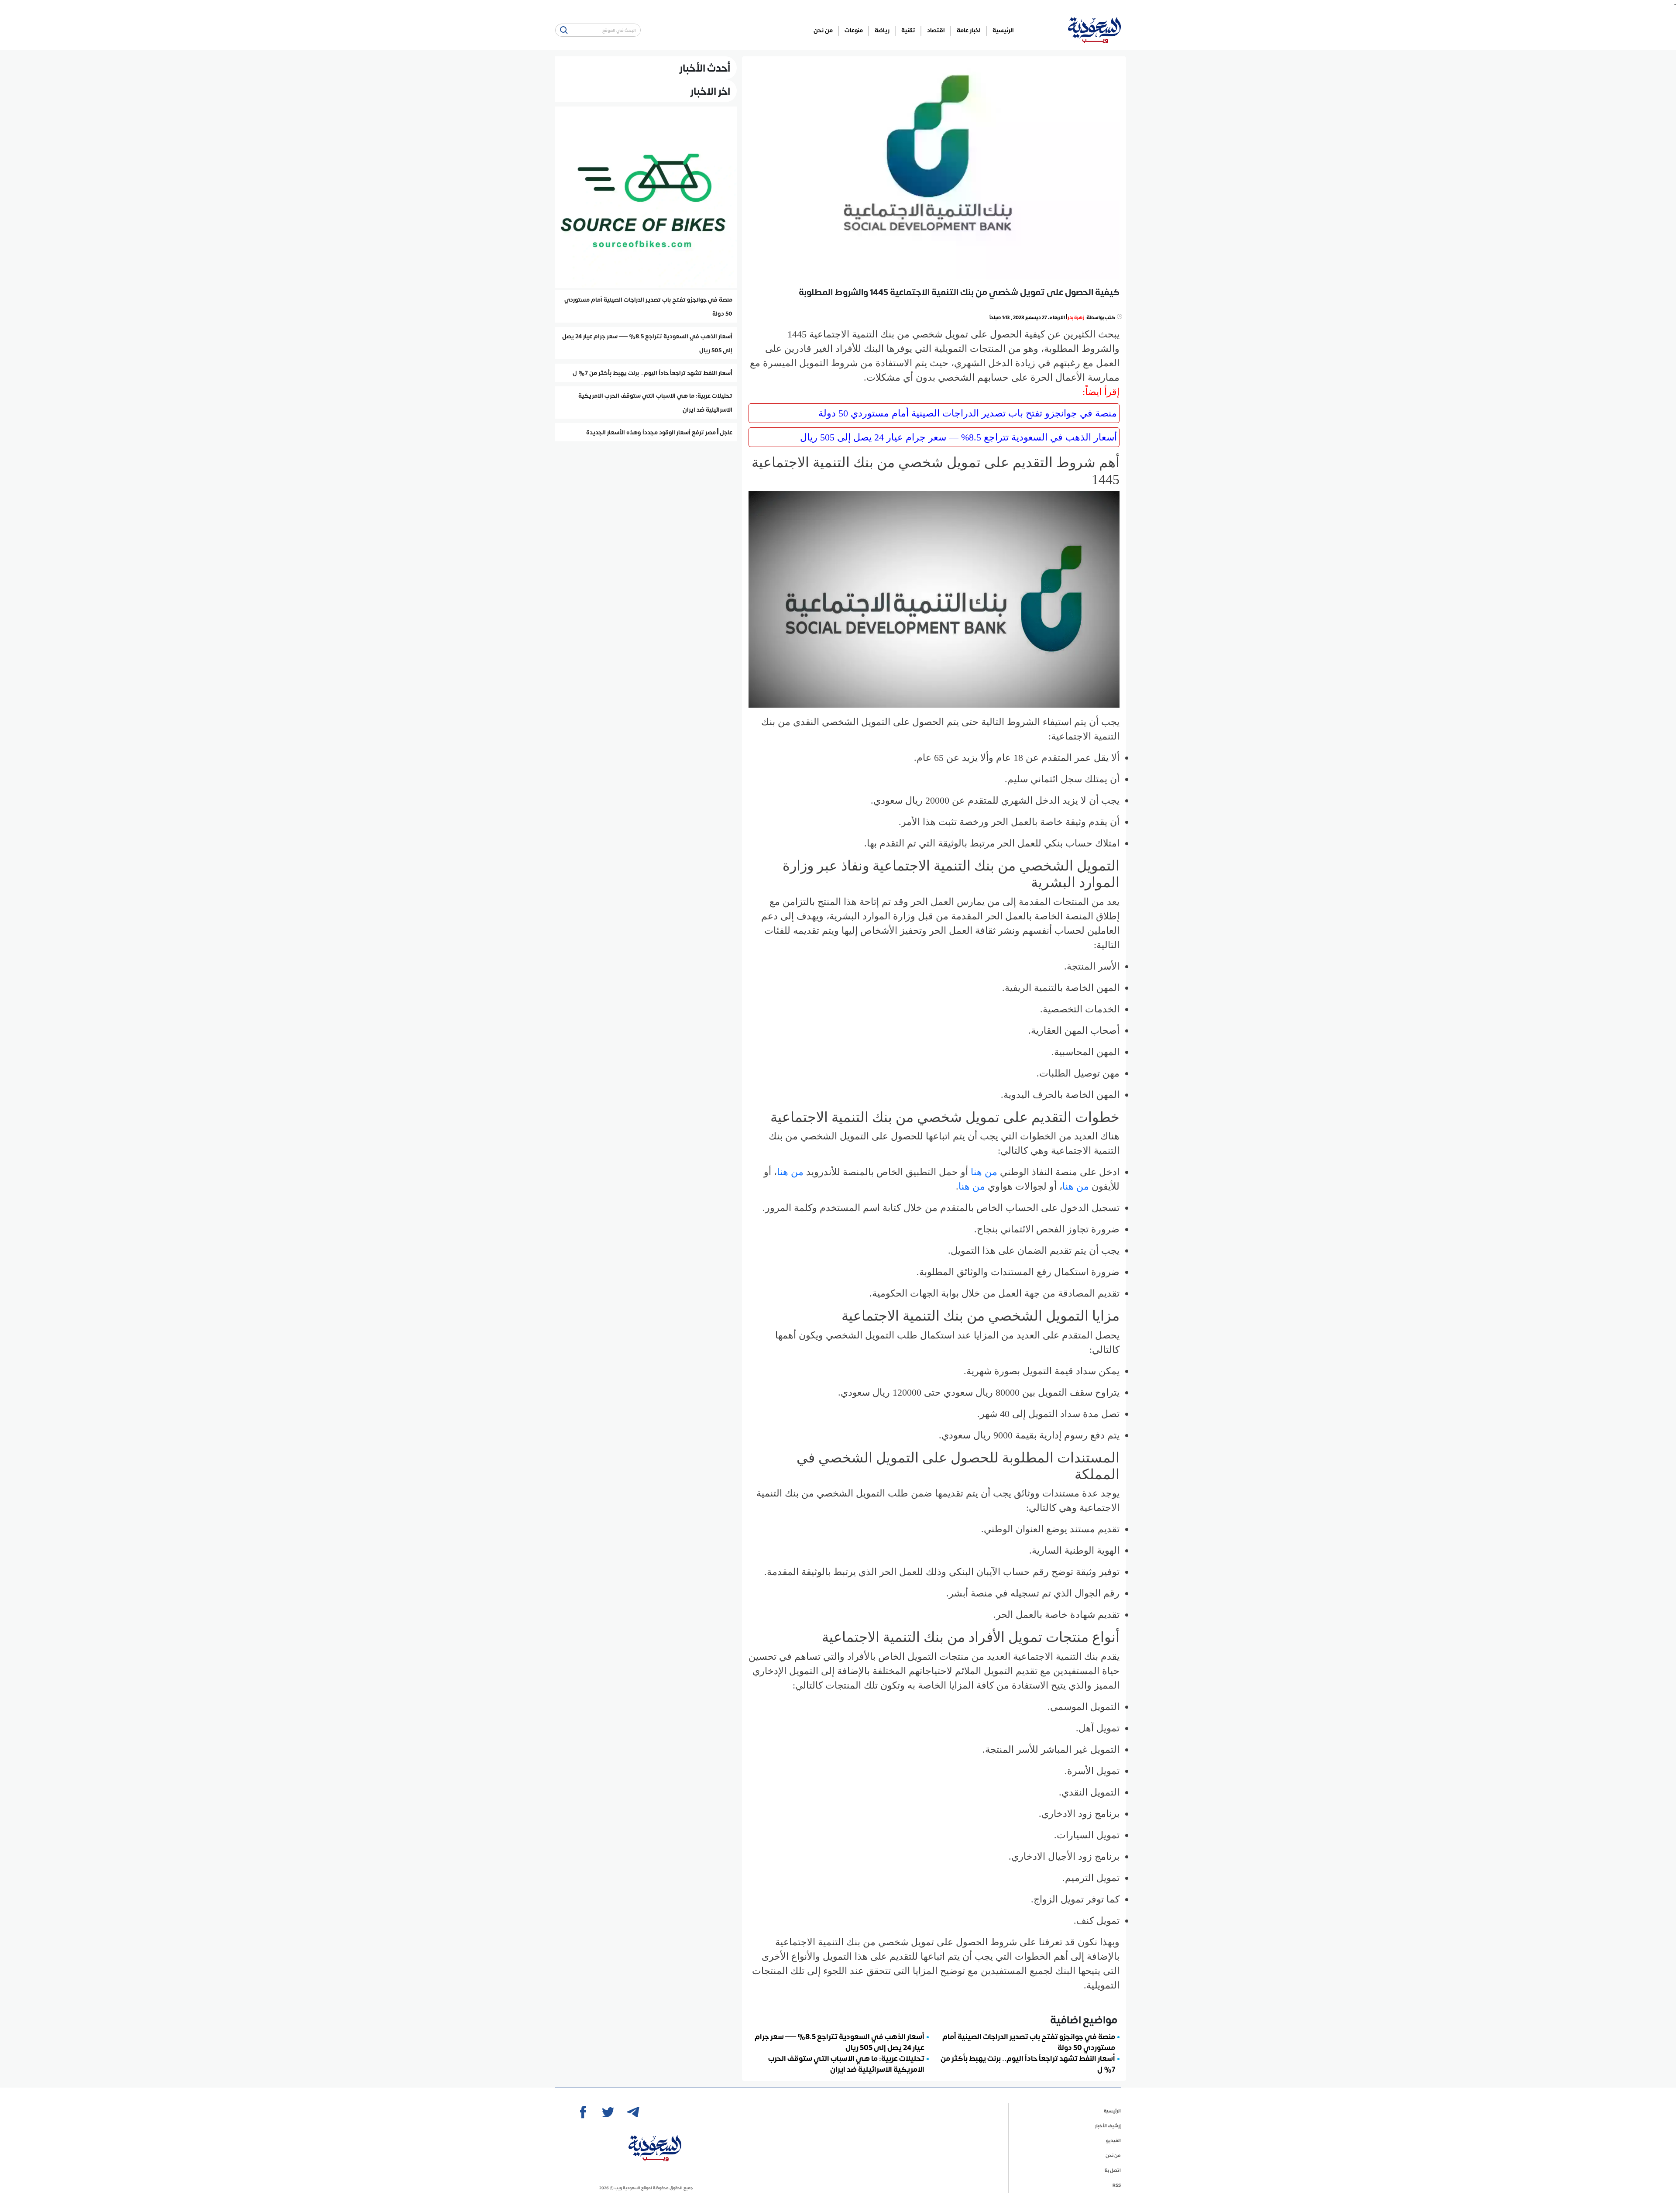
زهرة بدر (1076, 317)
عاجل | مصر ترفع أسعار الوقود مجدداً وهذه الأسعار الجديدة (659, 432)
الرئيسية (1003, 30)
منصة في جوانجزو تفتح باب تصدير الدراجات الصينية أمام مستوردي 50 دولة (968, 413)
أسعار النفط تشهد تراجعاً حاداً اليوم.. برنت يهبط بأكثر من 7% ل (1028, 2063)
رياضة (882, 30)
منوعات (854, 30)
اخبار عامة (969, 30)
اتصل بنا (1113, 2170)
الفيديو (1113, 2140)
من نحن (823, 30)
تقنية (908, 30)
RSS (1117, 2185)
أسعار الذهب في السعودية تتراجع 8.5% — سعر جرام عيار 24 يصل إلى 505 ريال (958, 437)
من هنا (985, 1172)
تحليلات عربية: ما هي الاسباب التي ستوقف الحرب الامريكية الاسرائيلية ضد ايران (846, 2063)
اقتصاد (936, 30)
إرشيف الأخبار (1108, 2125)
